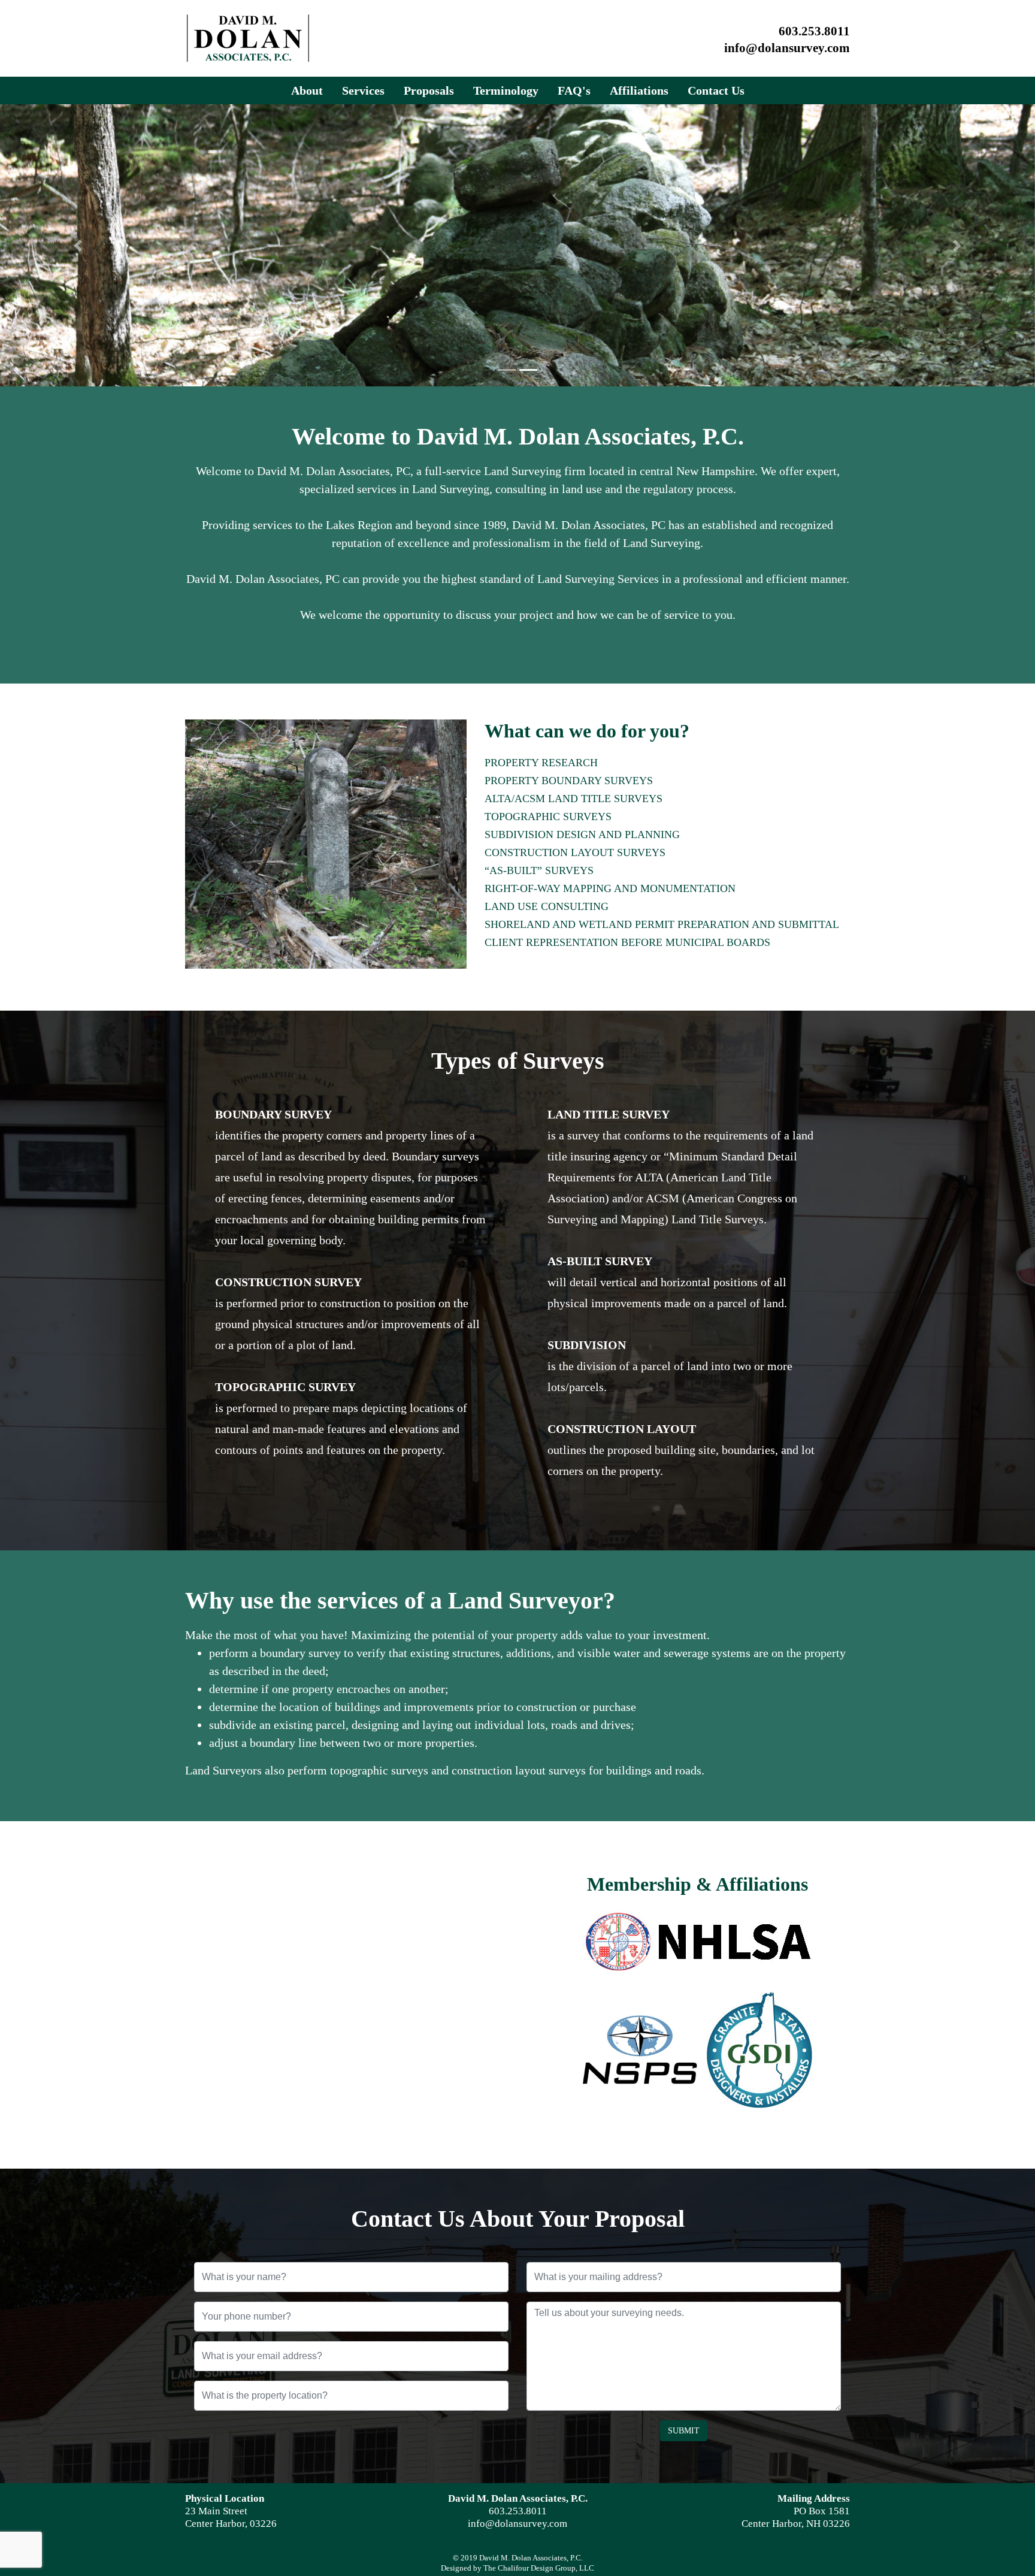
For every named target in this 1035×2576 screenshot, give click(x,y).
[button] (78, 245)
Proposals (429, 90)
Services (363, 90)
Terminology (506, 90)
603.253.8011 (814, 31)
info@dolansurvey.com (787, 48)
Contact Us (716, 90)
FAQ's (574, 90)
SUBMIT (684, 2431)
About (307, 90)
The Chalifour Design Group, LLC (539, 2568)
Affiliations (639, 90)
